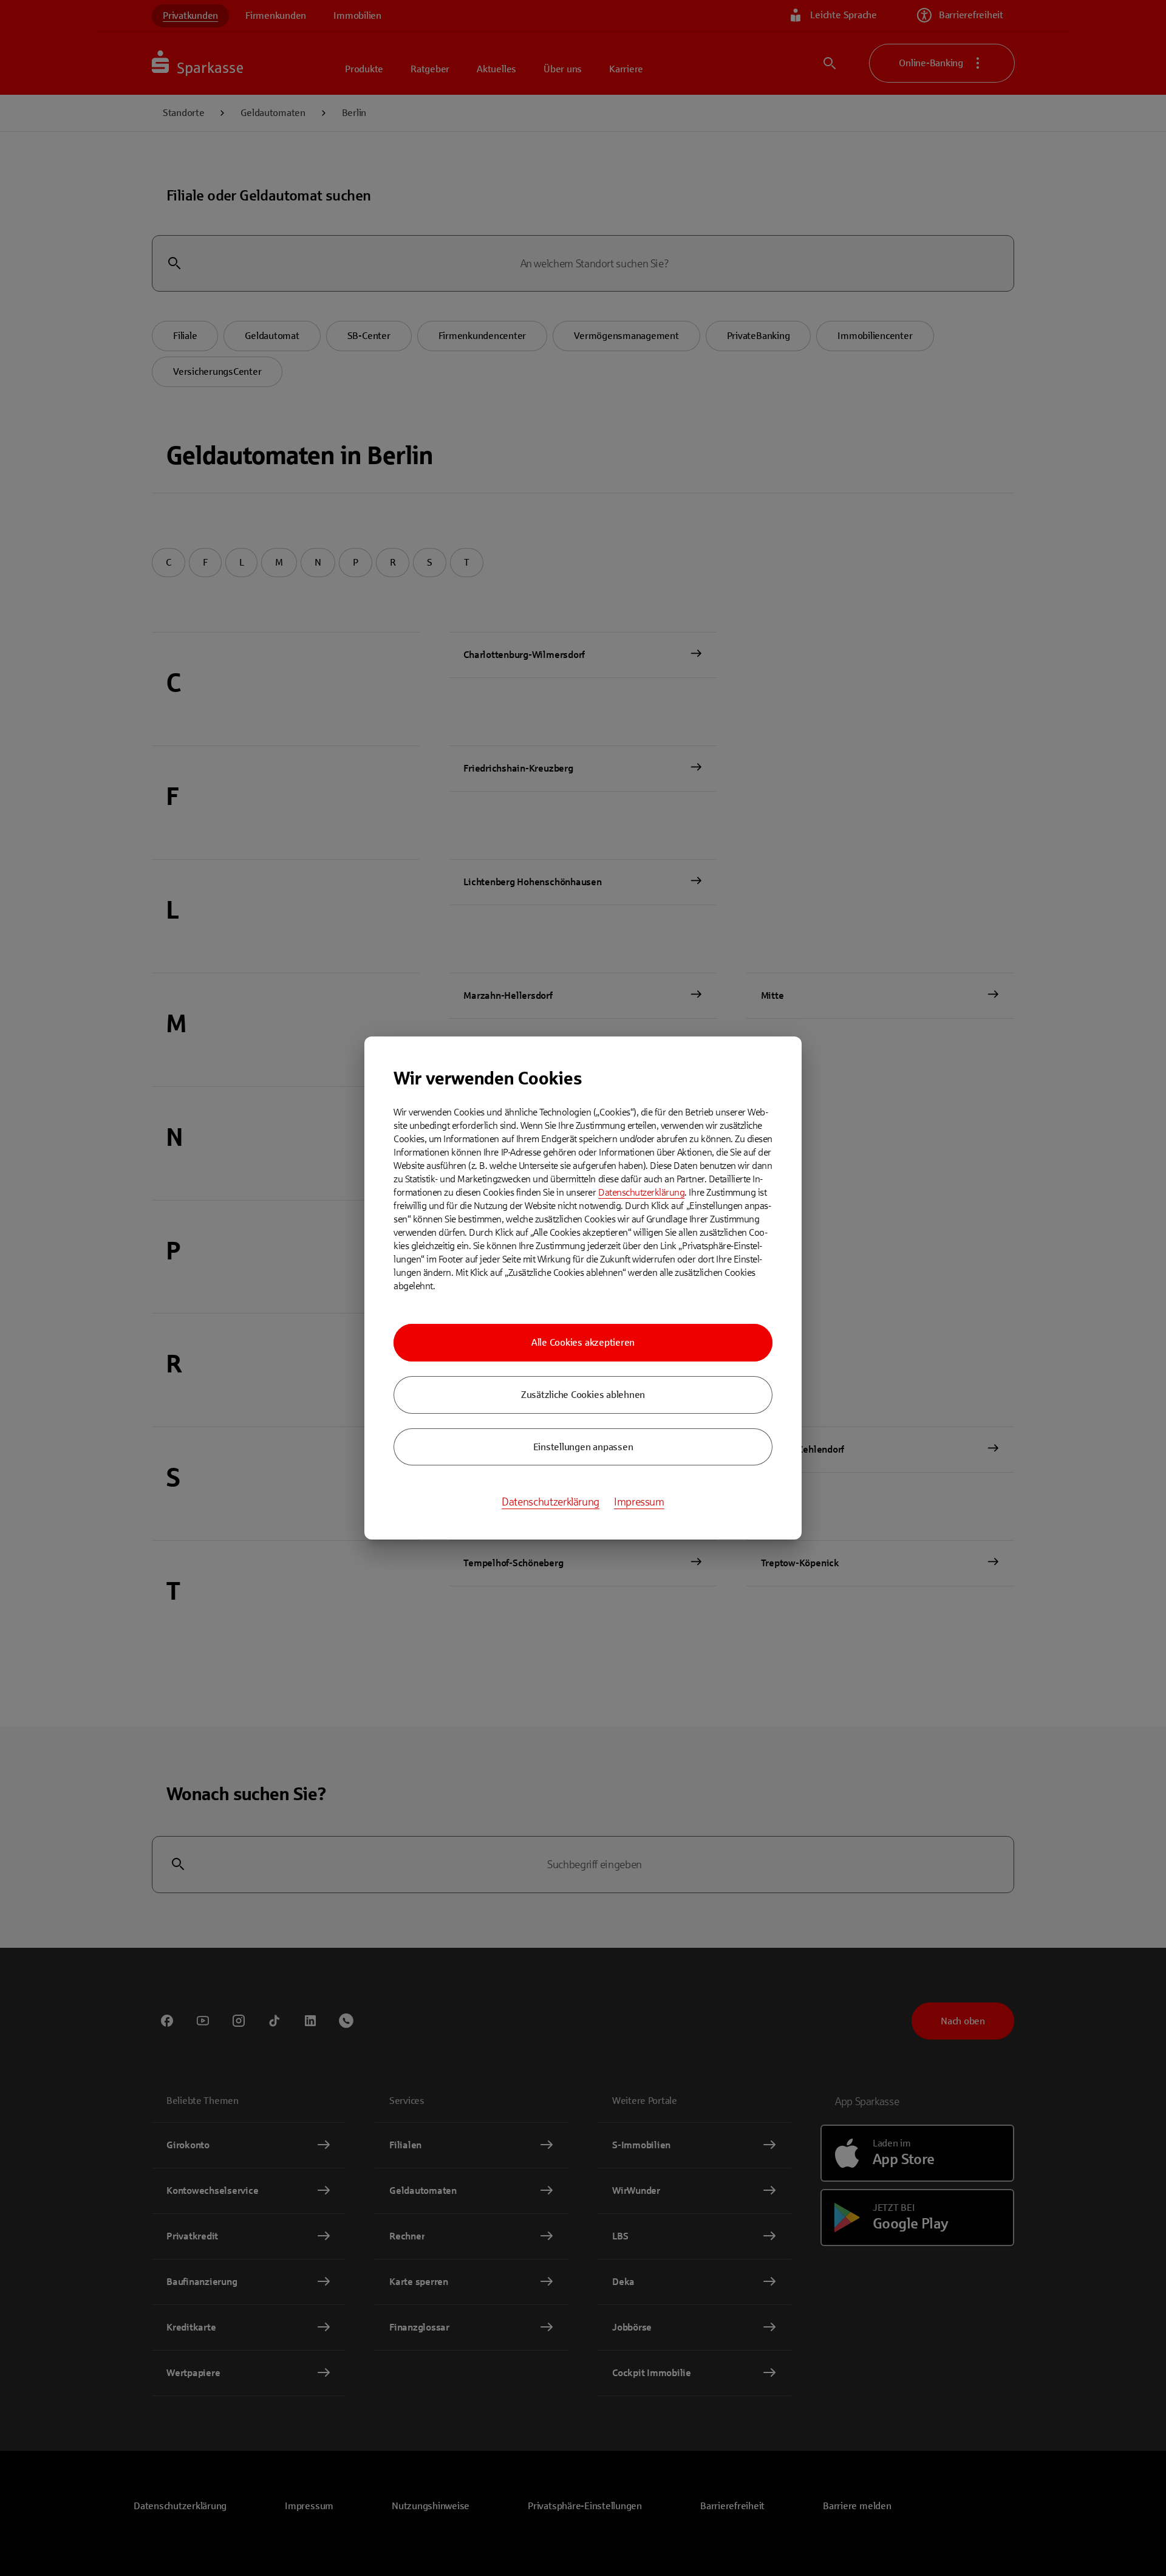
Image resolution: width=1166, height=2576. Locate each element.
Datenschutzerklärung (641, 1192)
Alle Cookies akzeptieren (583, 1342)
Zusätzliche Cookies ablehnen (583, 1395)
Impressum (639, 1502)
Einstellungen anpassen (583, 1447)
